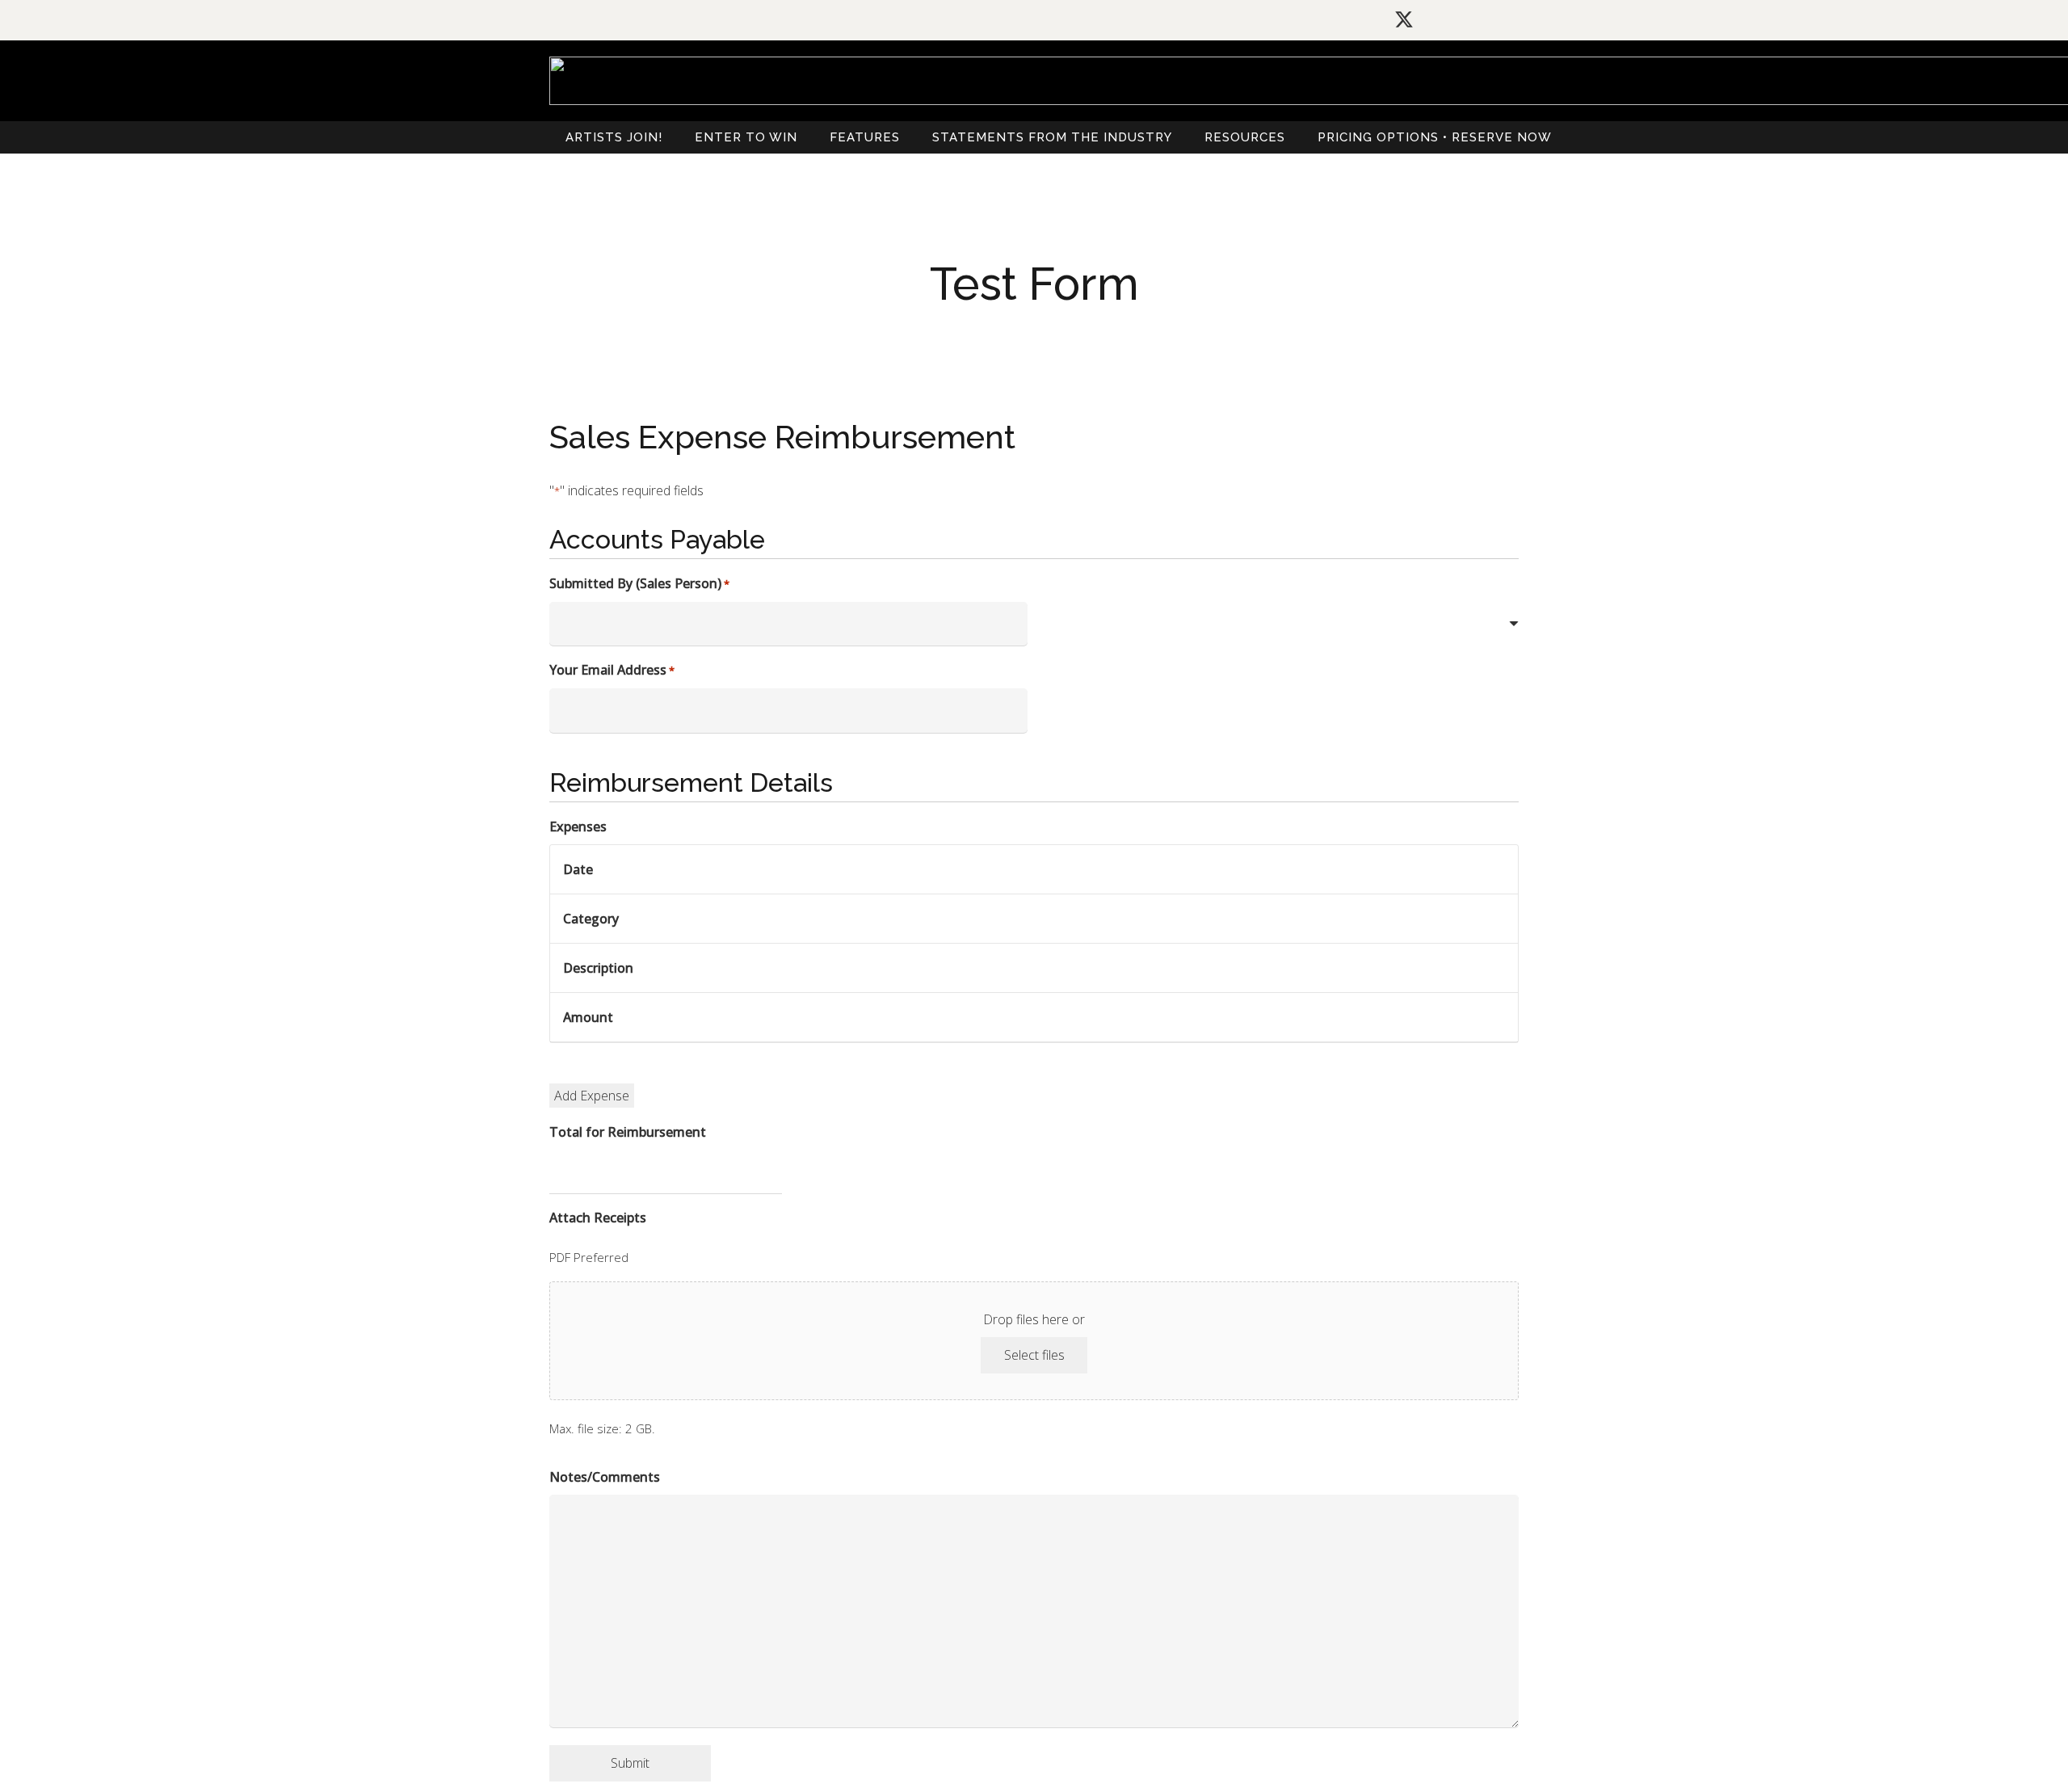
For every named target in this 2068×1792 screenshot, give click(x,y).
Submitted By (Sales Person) (639, 583)
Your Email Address (612, 670)
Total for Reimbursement (628, 1132)
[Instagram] (1441, 20)
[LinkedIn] (1511, 19)
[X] (1404, 20)
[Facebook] (1476, 19)
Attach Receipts (598, 1218)
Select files (1034, 1355)
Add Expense (592, 1096)
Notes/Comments (605, 1477)
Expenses (578, 827)
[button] (1294, 137)
